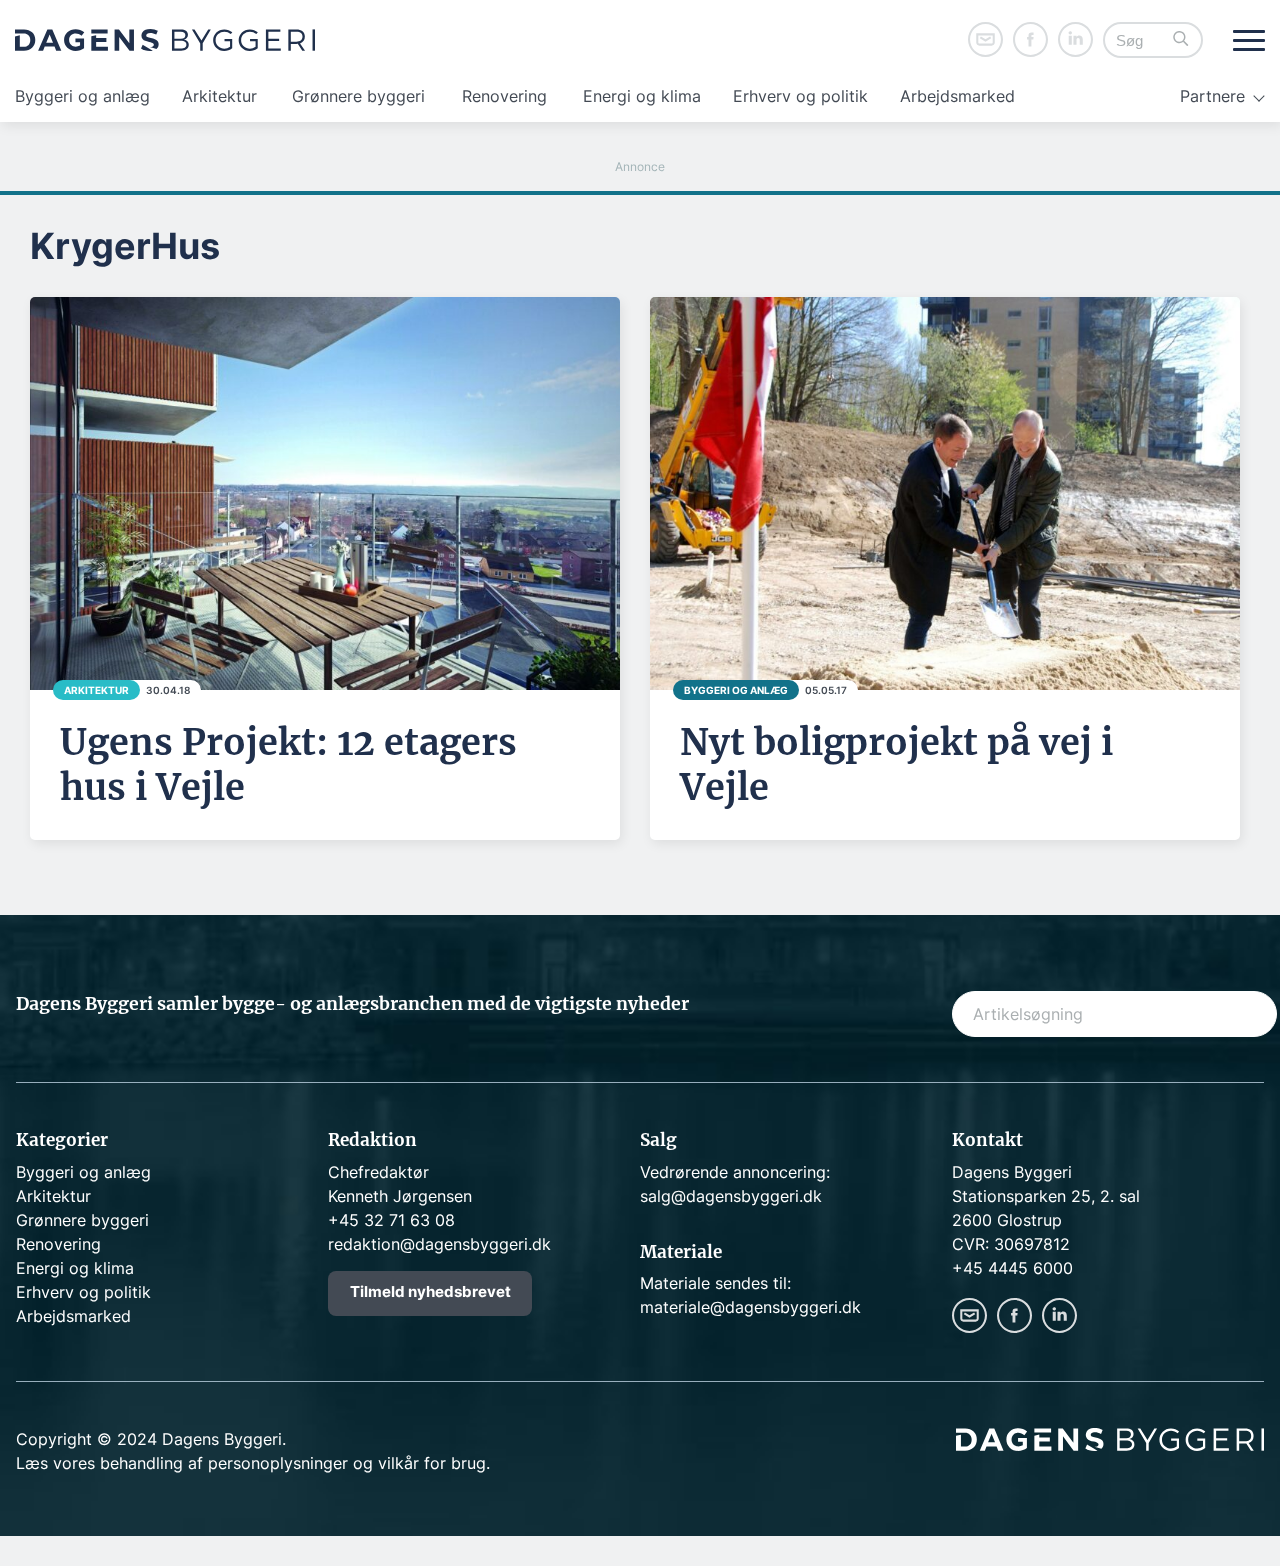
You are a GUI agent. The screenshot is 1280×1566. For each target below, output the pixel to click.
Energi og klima (642, 96)
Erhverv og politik (800, 96)
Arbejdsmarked (957, 96)
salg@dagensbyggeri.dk (731, 1196)
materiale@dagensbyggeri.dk (750, 1307)
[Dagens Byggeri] (165, 40)
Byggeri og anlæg (82, 96)
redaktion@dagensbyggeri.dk (439, 1244)
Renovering (504, 96)
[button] (1181, 40)
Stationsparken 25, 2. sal (1046, 1196)
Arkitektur (219, 96)
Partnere (1212, 96)
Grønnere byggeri (358, 96)
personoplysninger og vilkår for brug (347, 1463)
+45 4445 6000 (1012, 1268)
